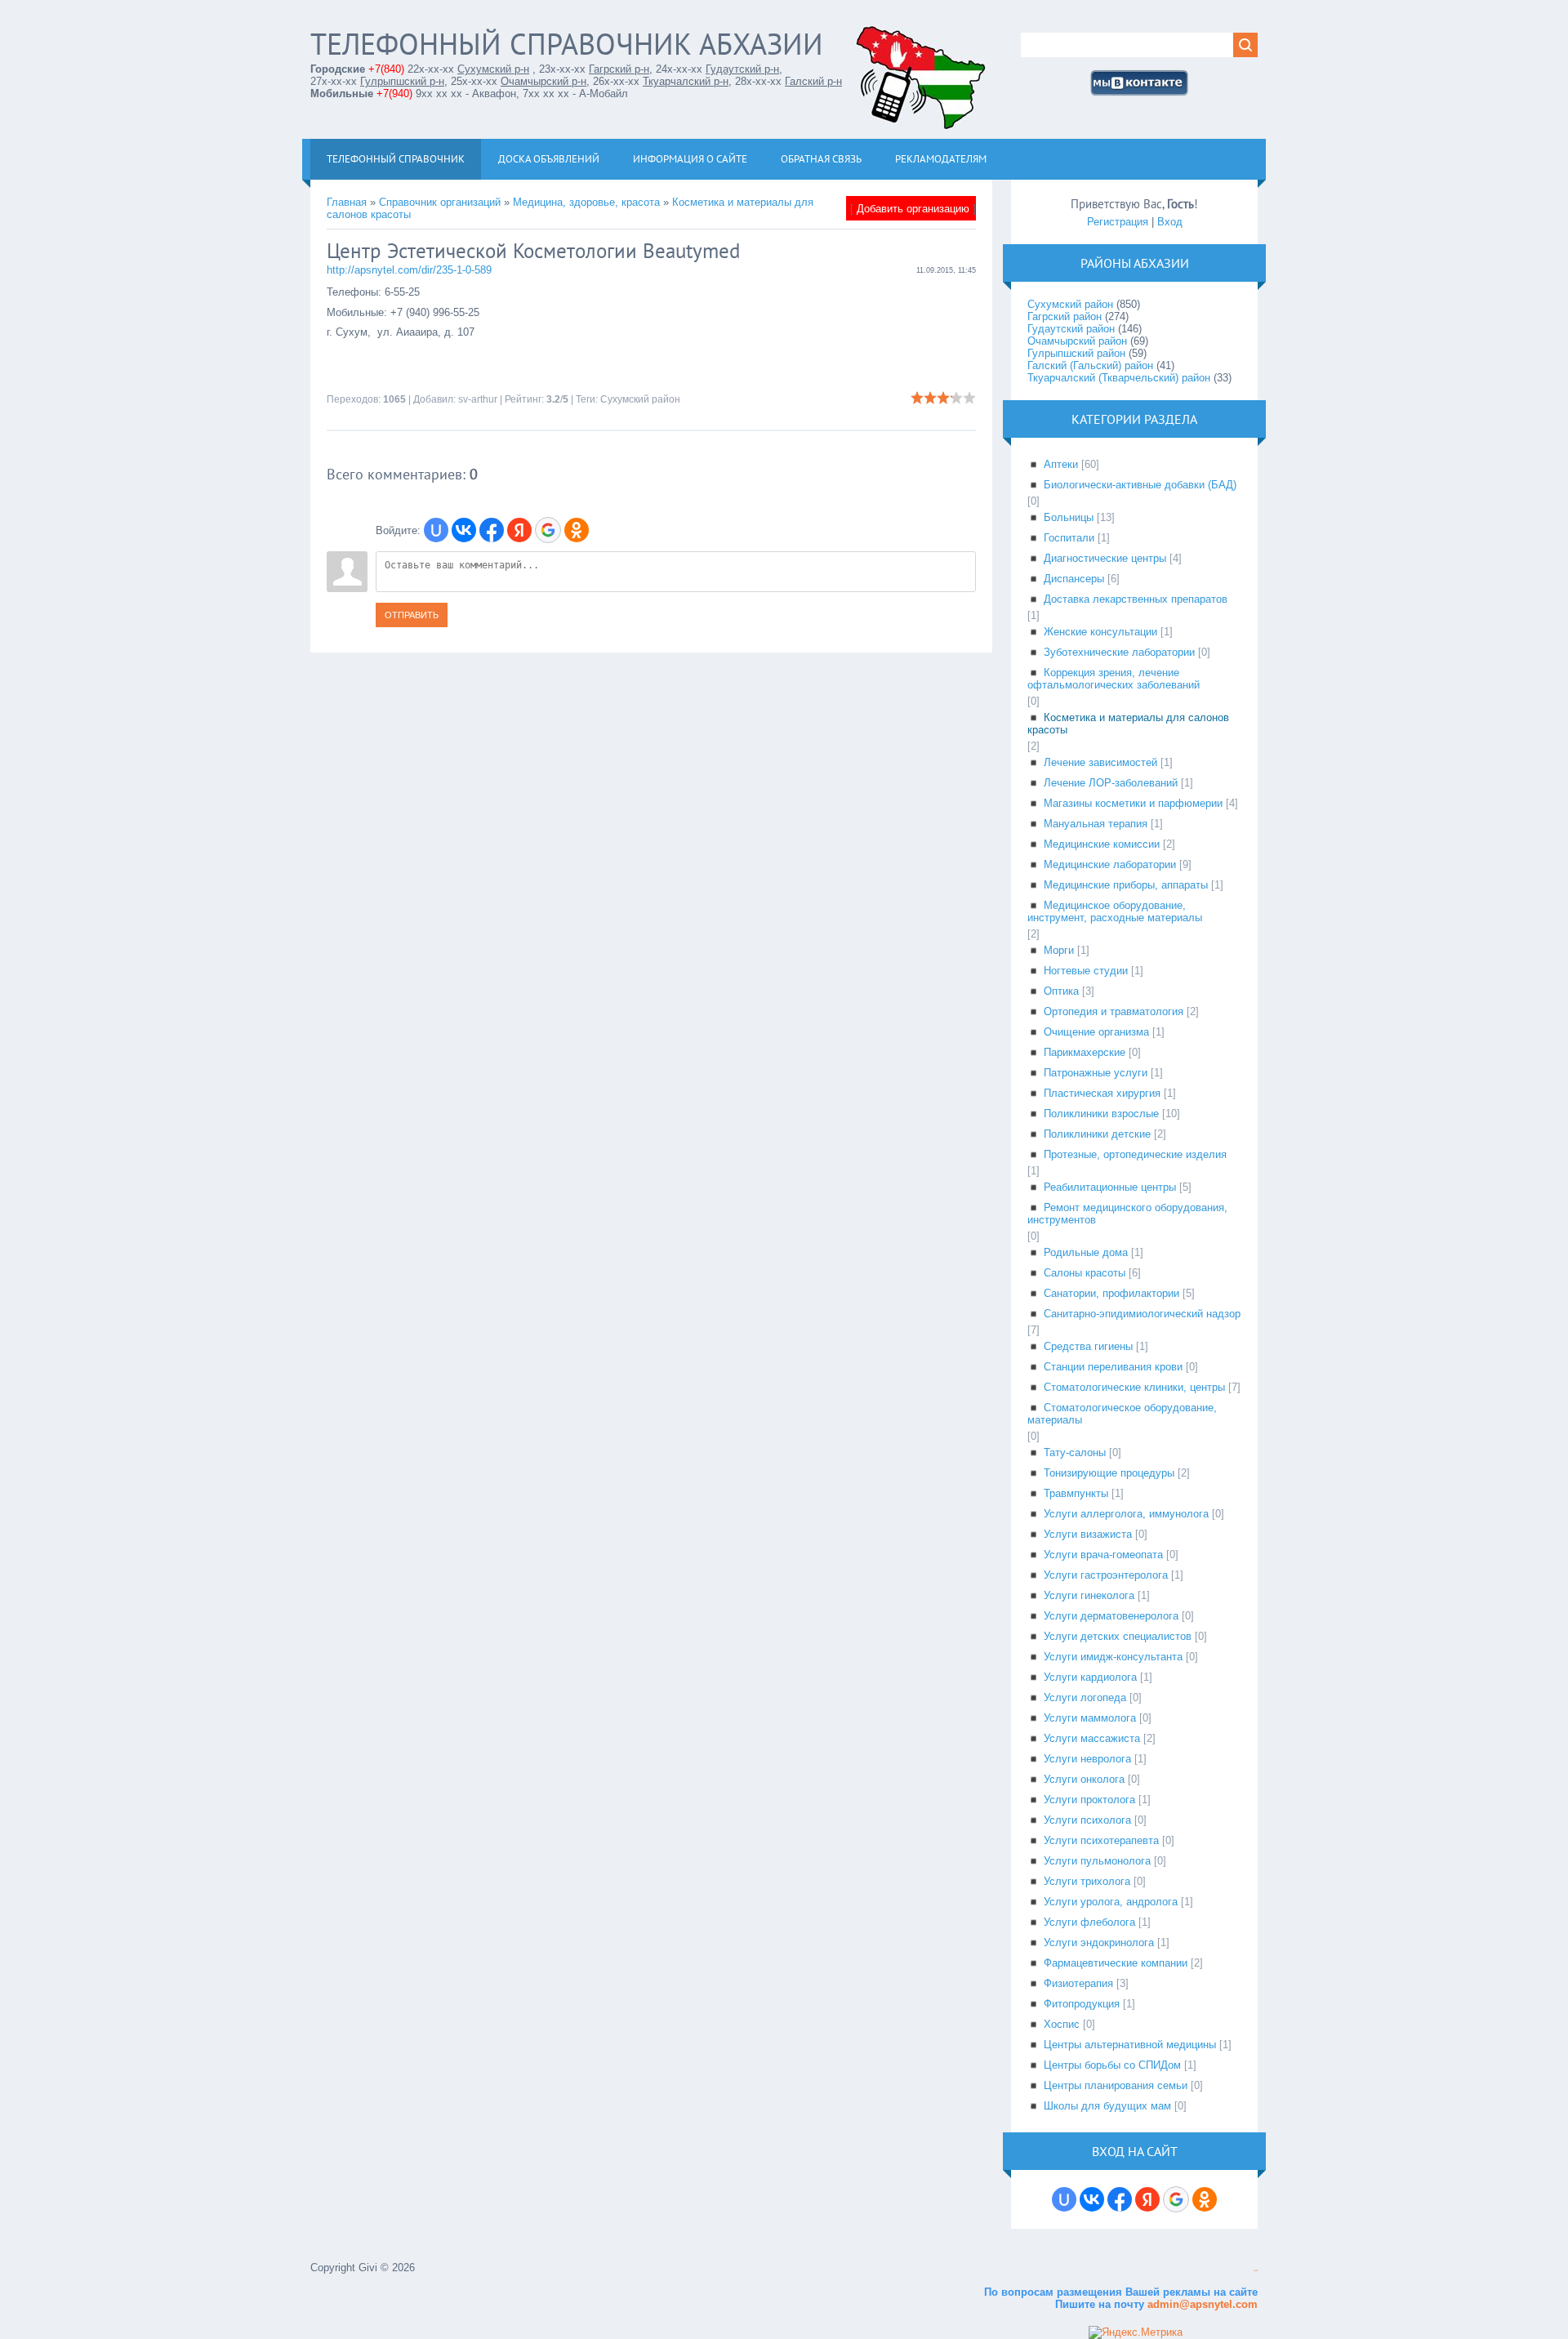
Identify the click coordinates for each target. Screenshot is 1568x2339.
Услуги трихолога (1087, 1881)
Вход (1170, 222)
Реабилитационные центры (1110, 1187)
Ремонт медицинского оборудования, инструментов (1127, 1214)
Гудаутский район (1071, 329)
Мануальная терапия (1096, 824)
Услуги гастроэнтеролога (1106, 1575)
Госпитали (1069, 538)
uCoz (1256, 2271)
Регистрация (1118, 222)
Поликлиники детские (1097, 1134)
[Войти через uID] (436, 530)
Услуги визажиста (1088, 1534)
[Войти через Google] (548, 530)
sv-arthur (478, 399)
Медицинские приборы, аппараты (1126, 885)
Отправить (412, 615)
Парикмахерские (1085, 1052)
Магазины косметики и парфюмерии (1133, 803)
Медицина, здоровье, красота (586, 202)
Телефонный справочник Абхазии (567, 44)
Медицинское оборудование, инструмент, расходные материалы (1115, 911)
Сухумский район (640, 399)
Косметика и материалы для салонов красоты (1128, 724)
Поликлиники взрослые (1101, 1114)
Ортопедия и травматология (1114, 1011)
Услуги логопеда (1085, 1697)
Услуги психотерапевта (1101, 1840)
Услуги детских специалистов (1118, 1636)
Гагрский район (1065, 316)
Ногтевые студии (1086, 971)
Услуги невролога (1087, 1759)
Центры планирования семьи (1116, 2085)
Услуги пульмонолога (1097, 1861)
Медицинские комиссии (1102, 844)
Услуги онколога (1084, 1779)
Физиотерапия (1078, 1983)
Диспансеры (1074, 579)
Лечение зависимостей (1100, 762)
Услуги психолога (1087, 1820)
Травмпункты (1076, 1493)
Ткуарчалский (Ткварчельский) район (1119, 378)
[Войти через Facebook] (492, 530)
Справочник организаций (440, 202)
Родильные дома (1086, 1252)
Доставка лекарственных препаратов (1136, 599)
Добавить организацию (913, 209)
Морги (1059, 950)
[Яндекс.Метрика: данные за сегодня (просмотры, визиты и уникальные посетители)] (1136, 2332)
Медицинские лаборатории (1110, 864)
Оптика (1061, 991)
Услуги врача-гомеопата (1103, 1555)
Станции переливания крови (1113, 1367)
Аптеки (1061, 464)
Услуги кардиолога (1090, 1677)
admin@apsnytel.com (1201, 2304)
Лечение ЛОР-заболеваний (1111, 783)
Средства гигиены (1088, 1346)
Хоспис (1062, 2024)
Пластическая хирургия (1102, 1093)
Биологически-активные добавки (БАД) (1140, 485)
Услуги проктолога (1089, 1800)
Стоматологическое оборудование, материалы (1122, 1414)
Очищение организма (1096, 1032)
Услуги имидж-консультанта (1113, 1657)
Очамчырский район (1077, 341)
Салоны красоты (1085, 1273)
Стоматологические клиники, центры (1134, 1387)
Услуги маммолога (1090, 1718)
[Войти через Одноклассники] (577, 530)
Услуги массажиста (1092, 1738)
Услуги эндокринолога (1099, 1942)
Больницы (1069, 517)
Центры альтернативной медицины (1130, 2045)
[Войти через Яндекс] (519, 530)
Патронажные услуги (1096, 1073)
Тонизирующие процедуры (1109, 1473)
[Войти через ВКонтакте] (464, 530)
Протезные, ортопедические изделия (1135, 1154)
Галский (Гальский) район (1090, 365)
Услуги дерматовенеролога (1111, 1616)
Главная (347, 202)
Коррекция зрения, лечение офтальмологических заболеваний (1114, 679)
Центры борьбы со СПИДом (1112, 2065)
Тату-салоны (1075, 1452)
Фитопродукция (1082, 2004)
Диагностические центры (1105, 558)
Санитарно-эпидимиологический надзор (1142, 1314)
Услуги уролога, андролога (1111, 1902)
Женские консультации (1100, 632)
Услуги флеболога (1089, 1922)
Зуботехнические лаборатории (1119, 652)
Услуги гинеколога (1089, 1595)
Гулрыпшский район (1076, 353)
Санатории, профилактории (1111, 1293)
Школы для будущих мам (1107, 2106)
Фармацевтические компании (1116, 1963)
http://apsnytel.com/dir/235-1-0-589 (409, 270)
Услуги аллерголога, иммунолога (1126, 1514)
